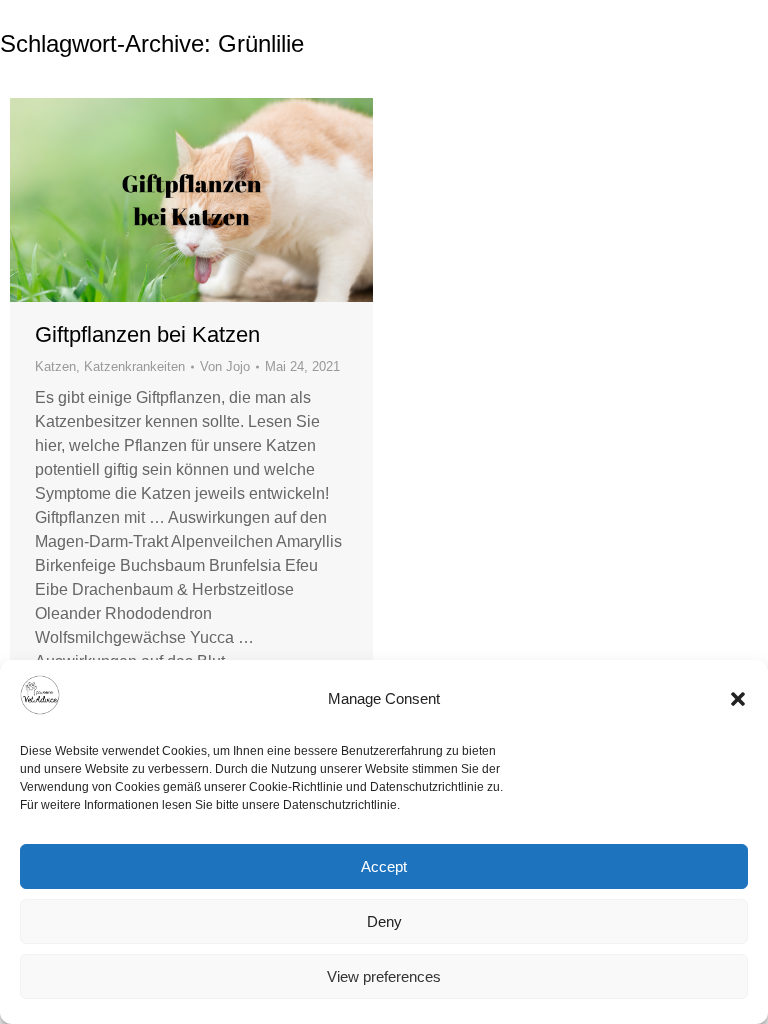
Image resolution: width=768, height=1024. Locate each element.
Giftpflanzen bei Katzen (147, 334)
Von (225, 366)
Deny (384, 921)
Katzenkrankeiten (134, 366)
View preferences (384, 976)
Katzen (55, 366)
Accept (384, 866)
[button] (738, 699)
